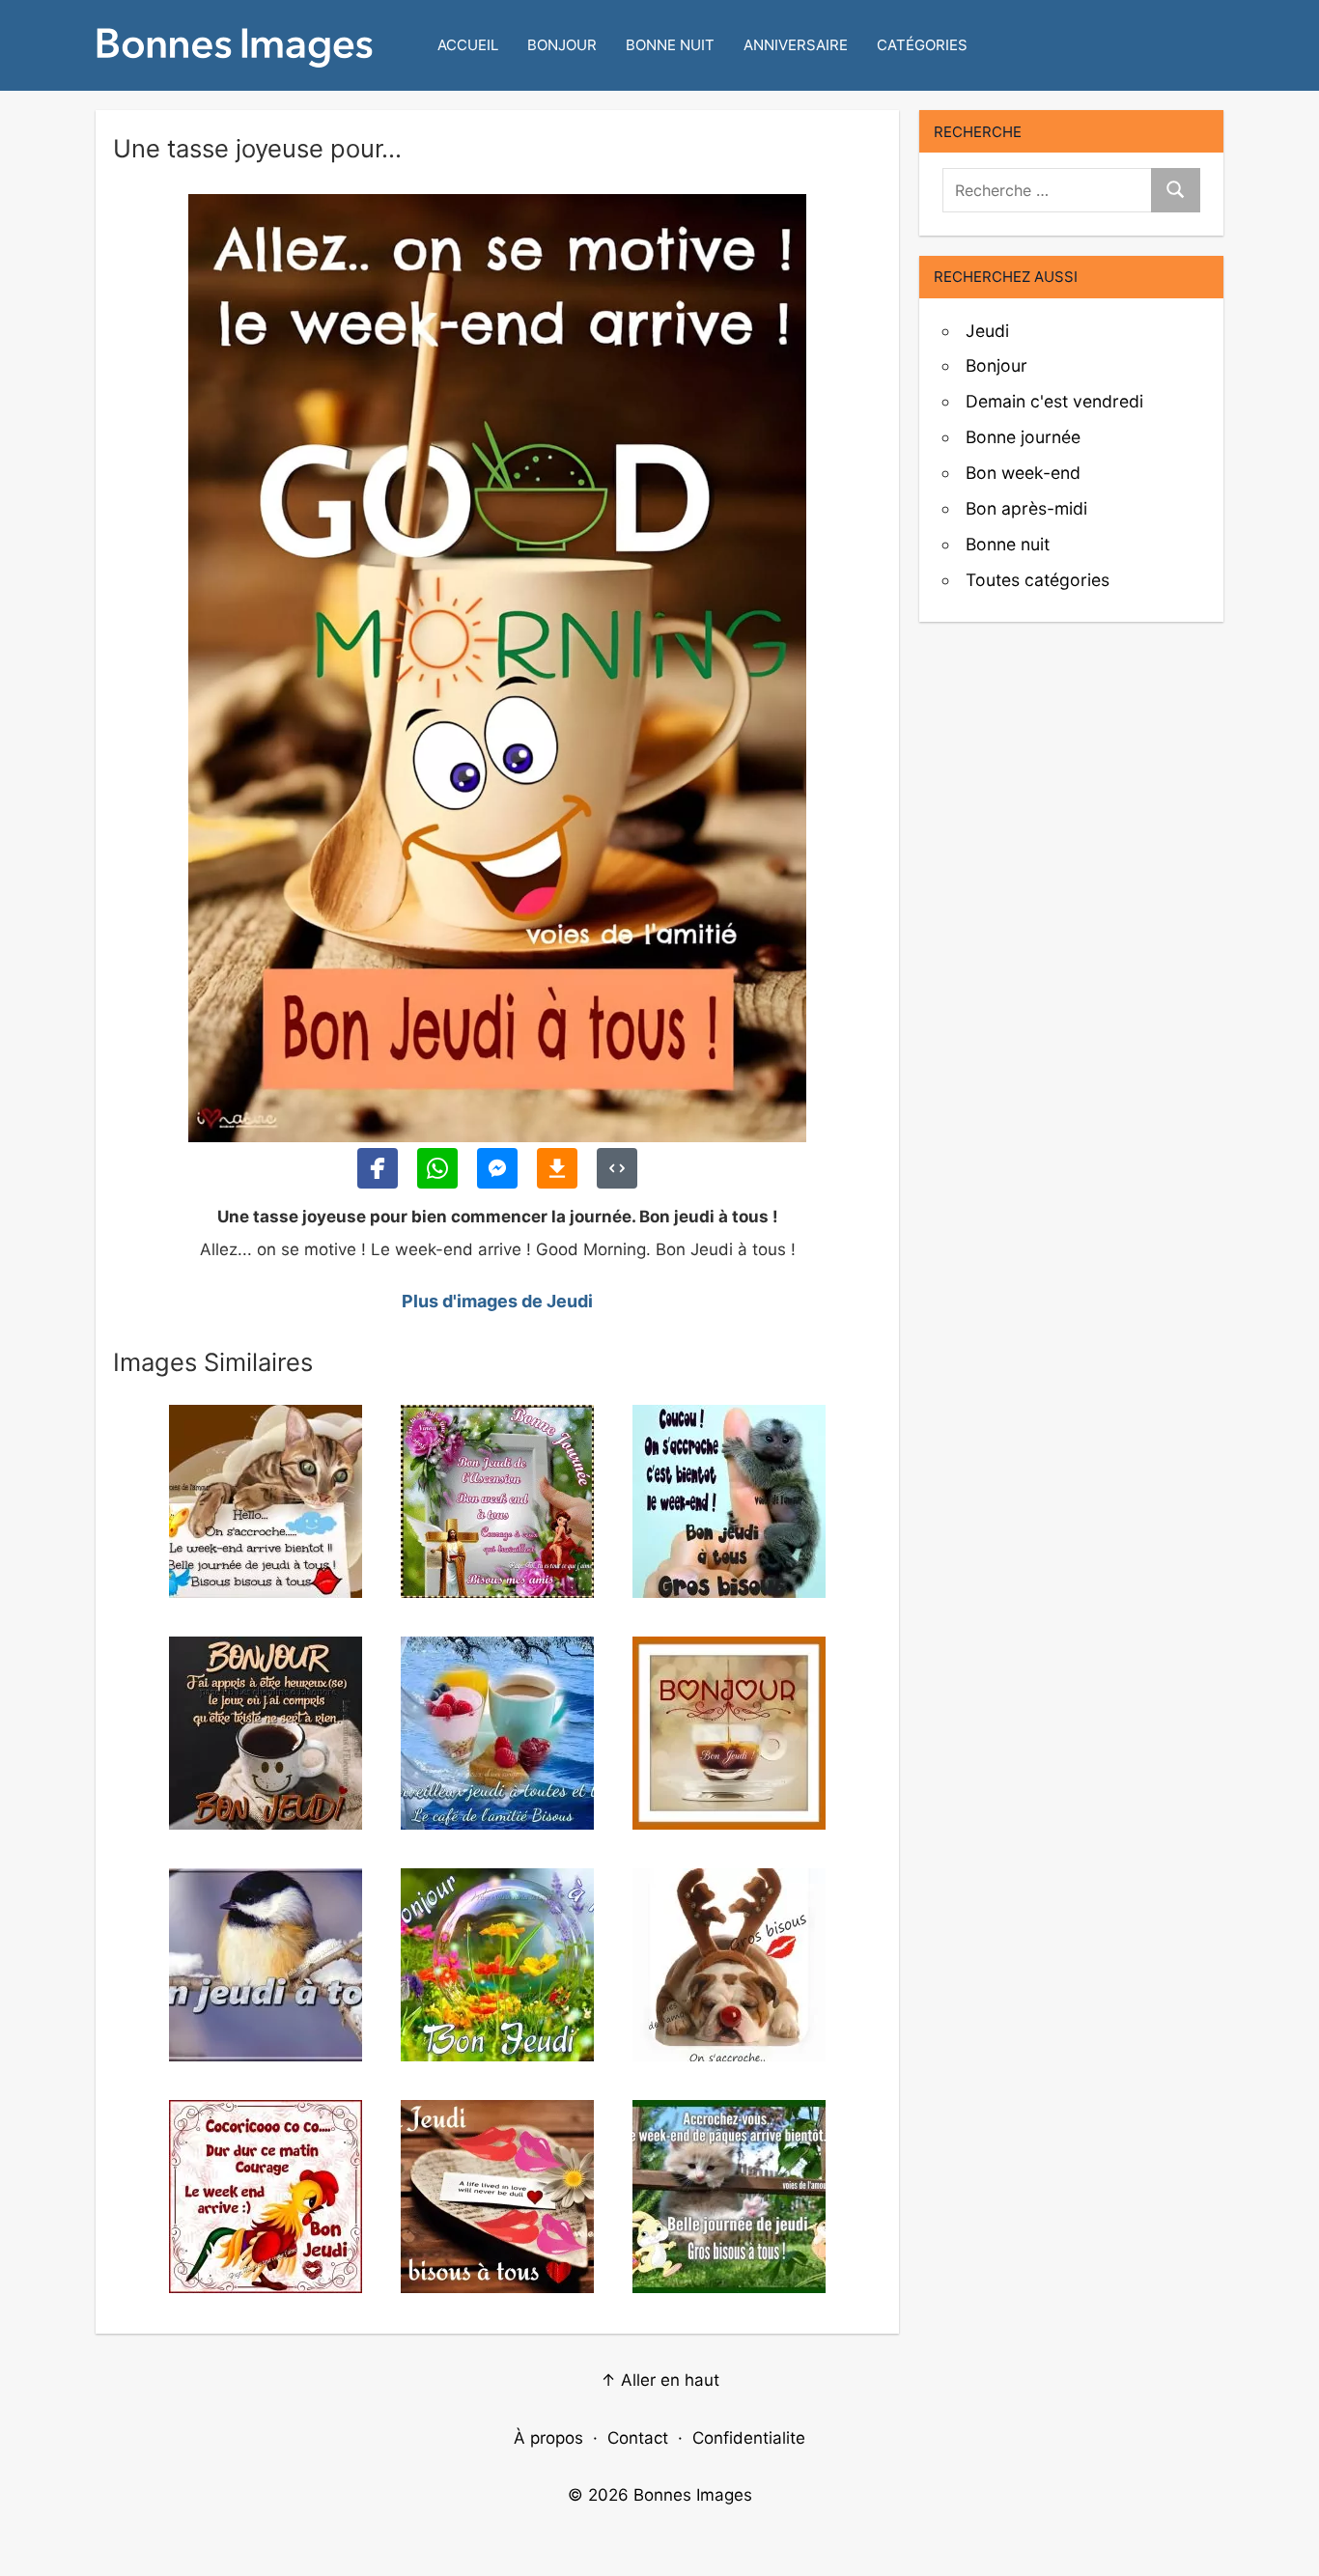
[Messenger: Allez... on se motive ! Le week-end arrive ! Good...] (497, 1168)
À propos (548, 2438)
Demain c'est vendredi (1054, 401)
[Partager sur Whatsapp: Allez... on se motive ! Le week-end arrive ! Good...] (437, 1168)
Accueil (468, 45)
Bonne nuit (670, 45)
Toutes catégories (1038, 580)
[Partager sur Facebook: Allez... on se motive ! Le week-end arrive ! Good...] (378, 1168)
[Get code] (617, 1168)
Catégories (922, 45)
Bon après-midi (1026, 508)
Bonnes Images (693, 2495)
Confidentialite (749, 2438)
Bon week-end (1023, 473)
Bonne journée (1023, 437)
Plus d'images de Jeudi (497, 1301)
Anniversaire (796, 45)
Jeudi (987, 331)
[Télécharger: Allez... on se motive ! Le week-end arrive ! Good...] (557, 1168)
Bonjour (562, 45)
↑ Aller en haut (660, 2380)
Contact (638, 2438)
